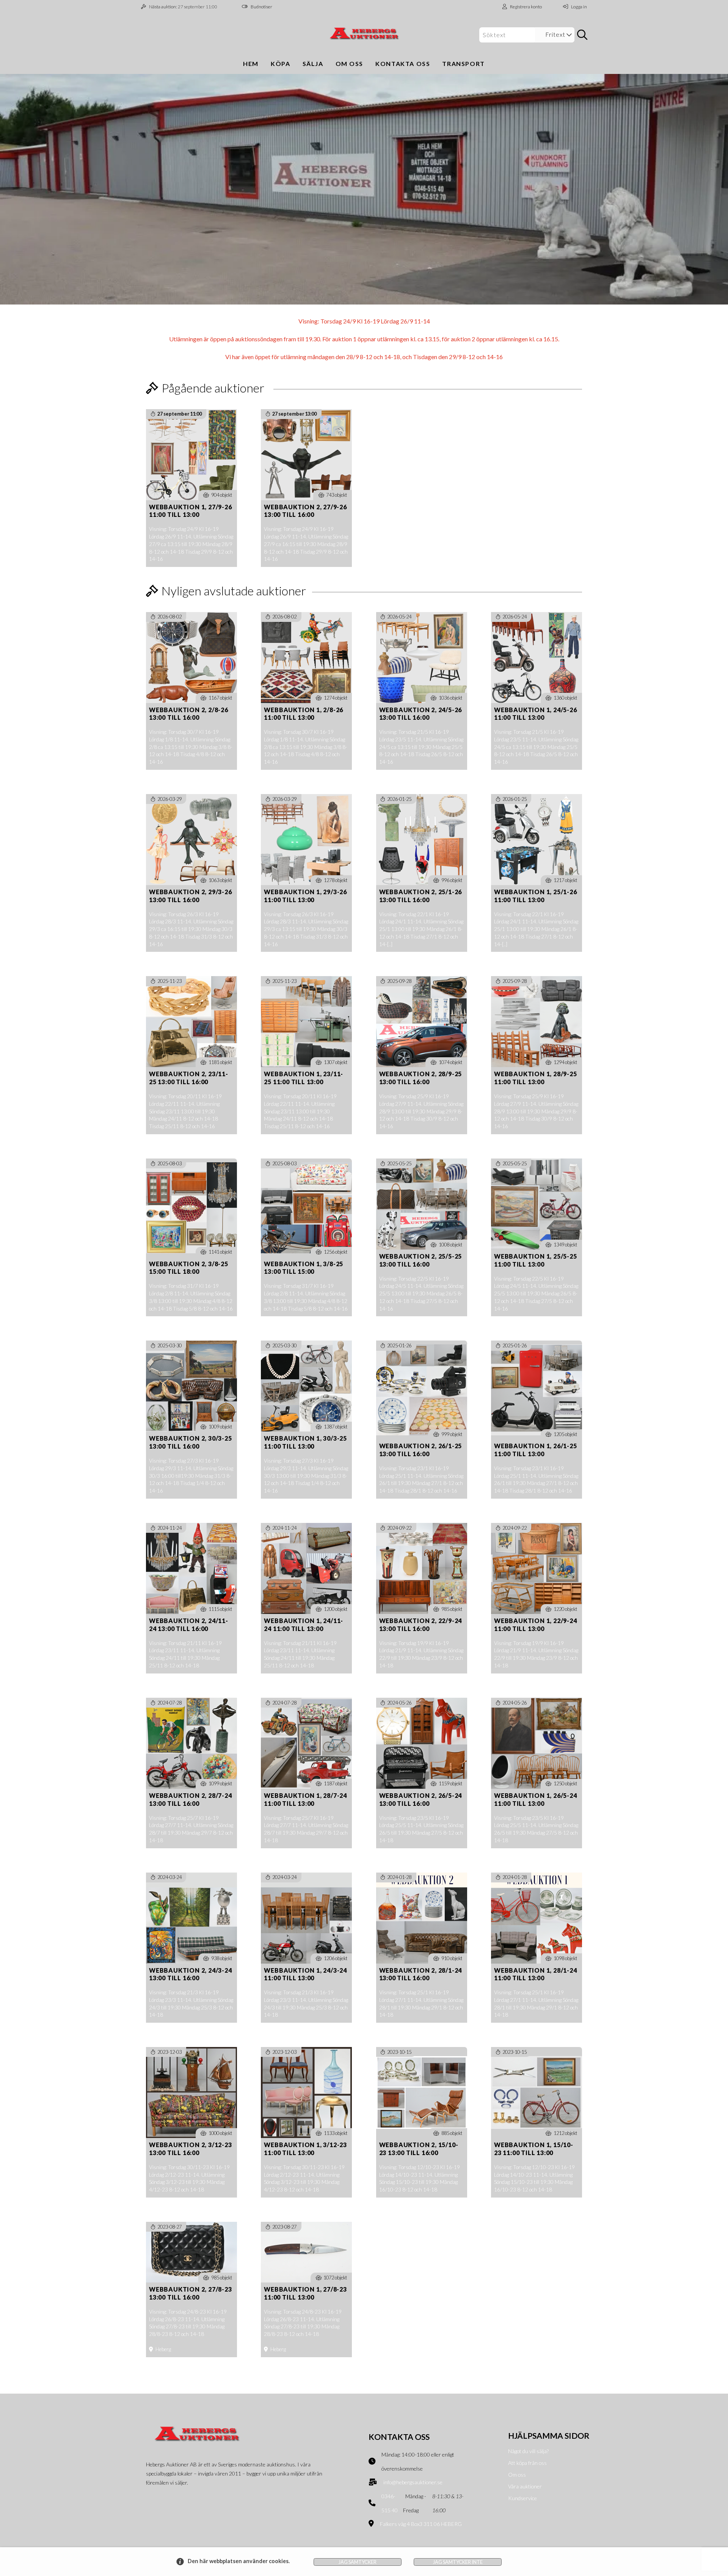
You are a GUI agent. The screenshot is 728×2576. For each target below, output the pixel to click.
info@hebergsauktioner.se (413, 2482)
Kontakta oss (403, 64)
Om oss (350, 64)
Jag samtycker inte (458, 2562)
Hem (251, 64)
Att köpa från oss (527, 2463)
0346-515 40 (390, 2503)
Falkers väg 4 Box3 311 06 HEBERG (421, 2524)
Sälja (313, 64)
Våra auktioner (525, 2486)
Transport (463, 64)
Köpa (280, 64)
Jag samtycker (358, 2562)
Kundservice (522, 2498)
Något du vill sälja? (528, 2451)
